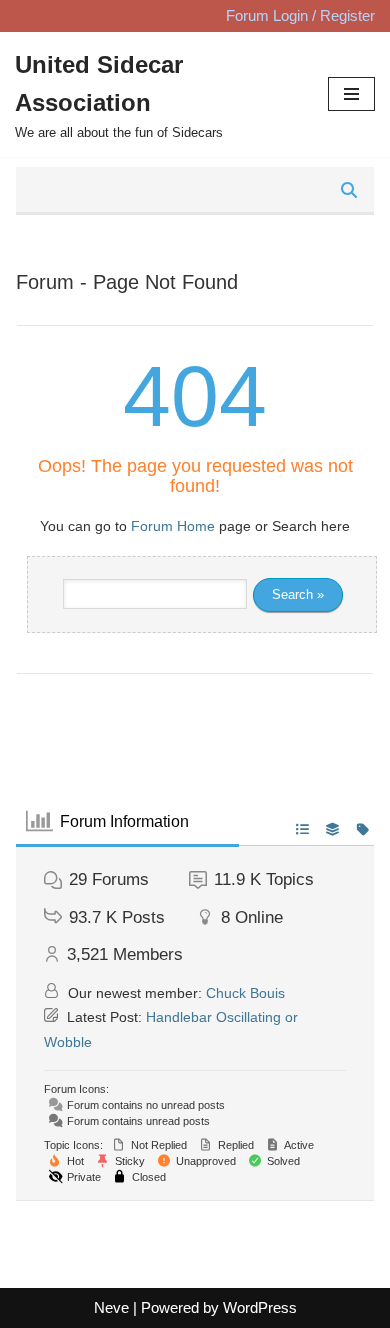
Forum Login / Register (300, 15)
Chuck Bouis (245, 993)
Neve (111, 1307)
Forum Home (173, 526)
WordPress (260, 1307)
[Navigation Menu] (351, 94)
